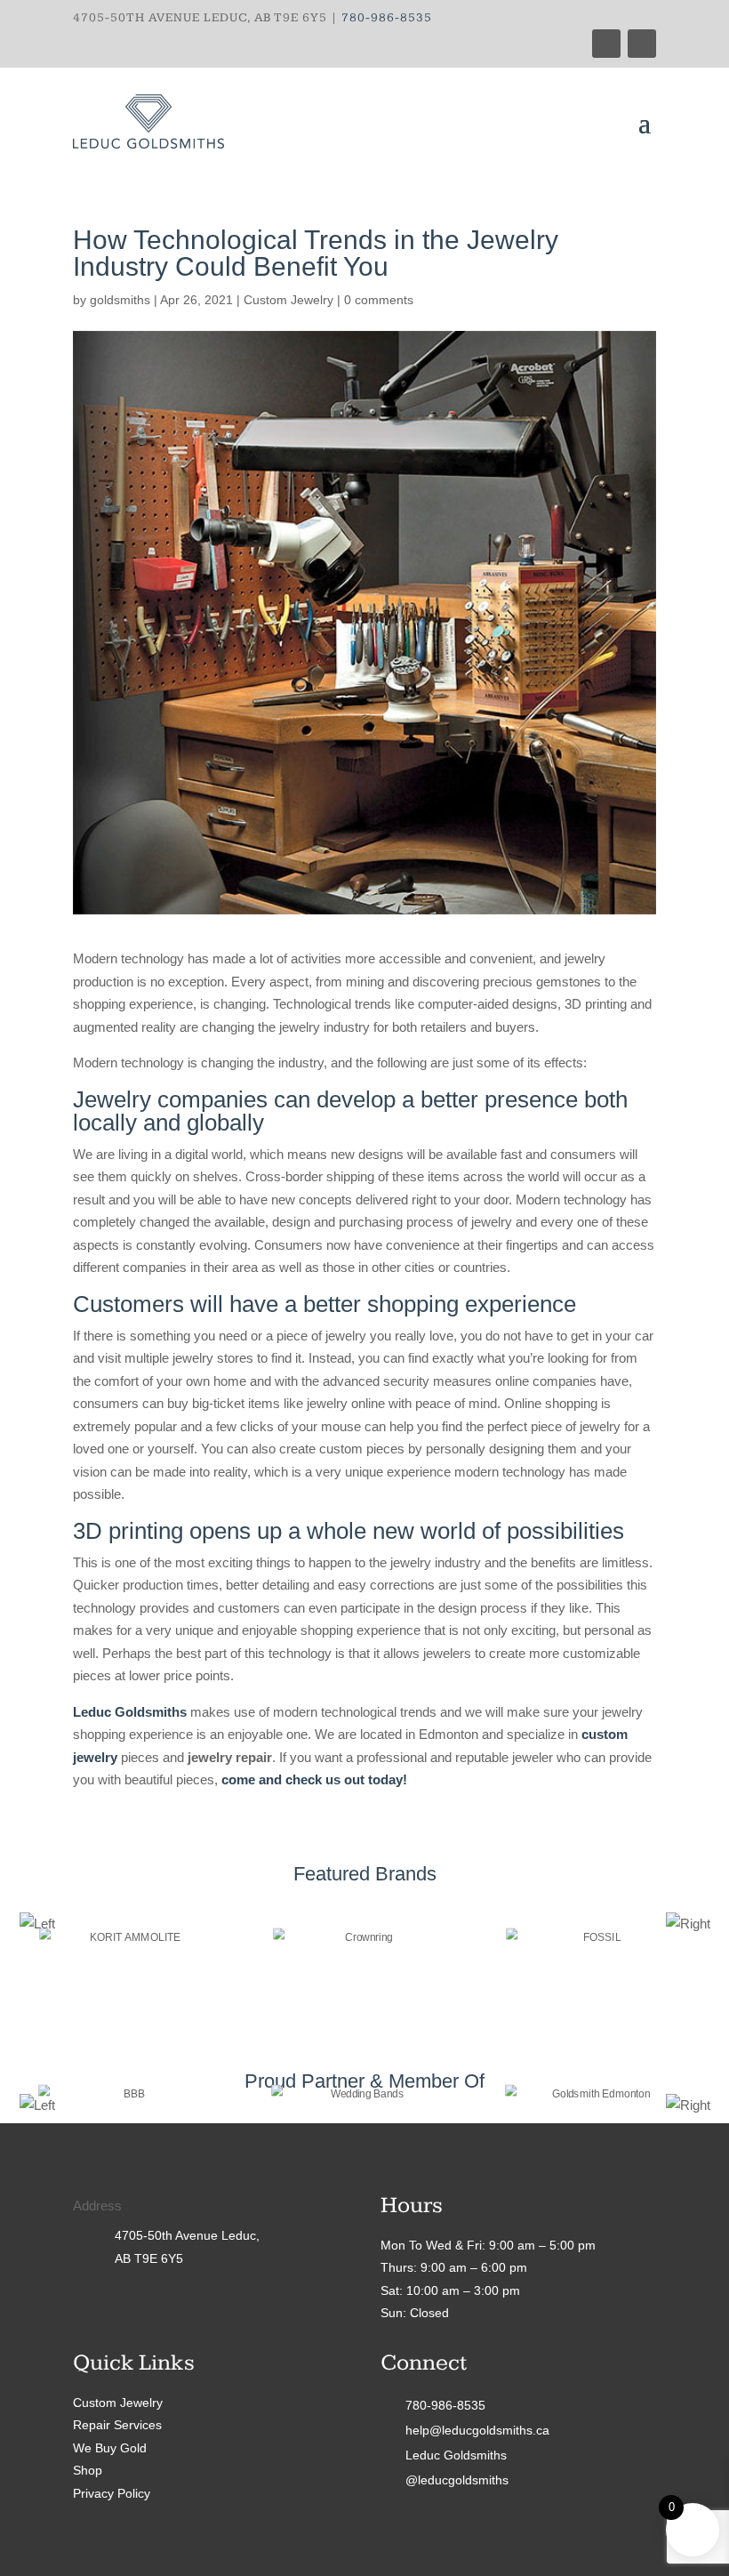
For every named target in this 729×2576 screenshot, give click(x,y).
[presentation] (37, 1924)
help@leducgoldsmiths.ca (477, 2430)
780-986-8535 (387, 18)
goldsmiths (120, 300)
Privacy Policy (112, 2493)
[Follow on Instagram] (642, 44)
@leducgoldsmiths (457, 2480)
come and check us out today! (314, 1779)
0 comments (379, 300)
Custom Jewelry (288, 300)
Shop (88, 2470)
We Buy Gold (110, 2448)
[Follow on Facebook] (606, 44)
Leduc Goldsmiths (456, 2455)
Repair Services (117, 2425)
